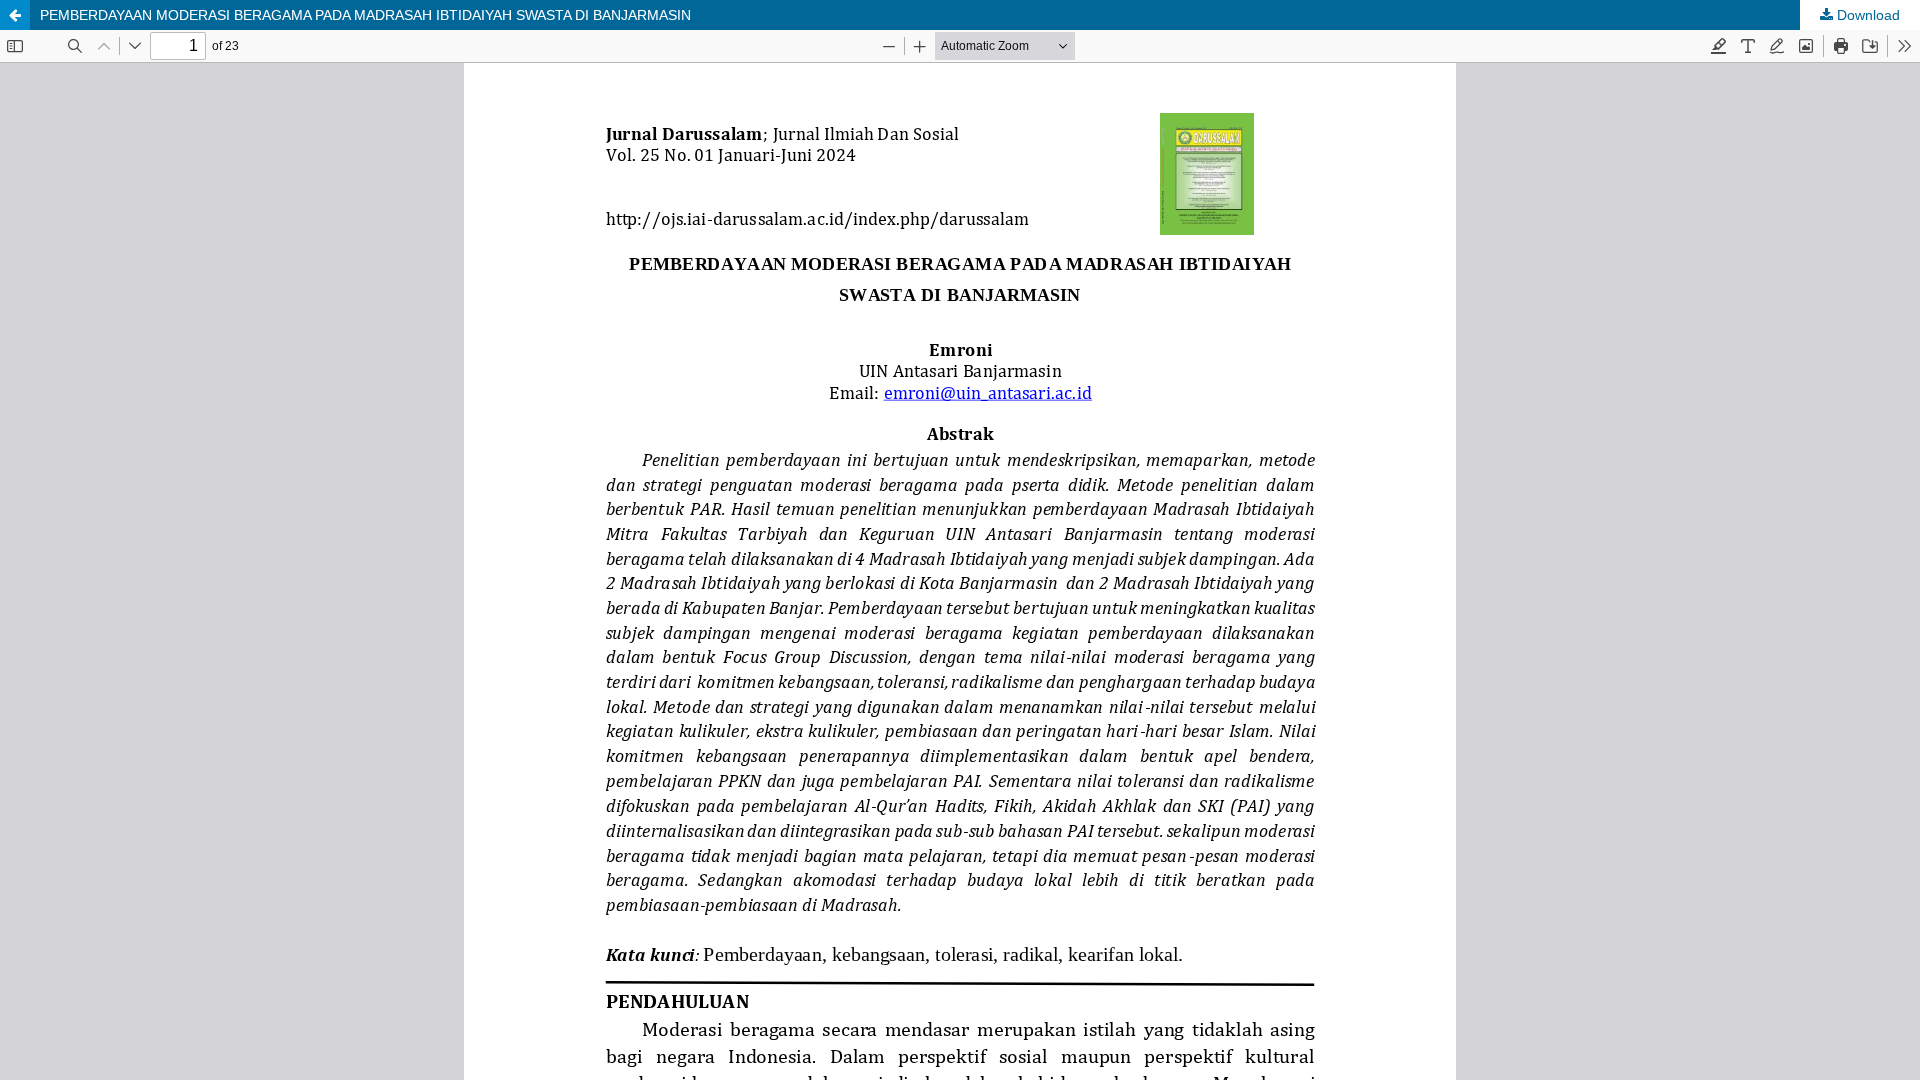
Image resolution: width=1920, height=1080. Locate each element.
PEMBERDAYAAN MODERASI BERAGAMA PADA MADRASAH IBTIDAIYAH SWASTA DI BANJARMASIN (365, 15)
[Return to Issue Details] (15, 15)
